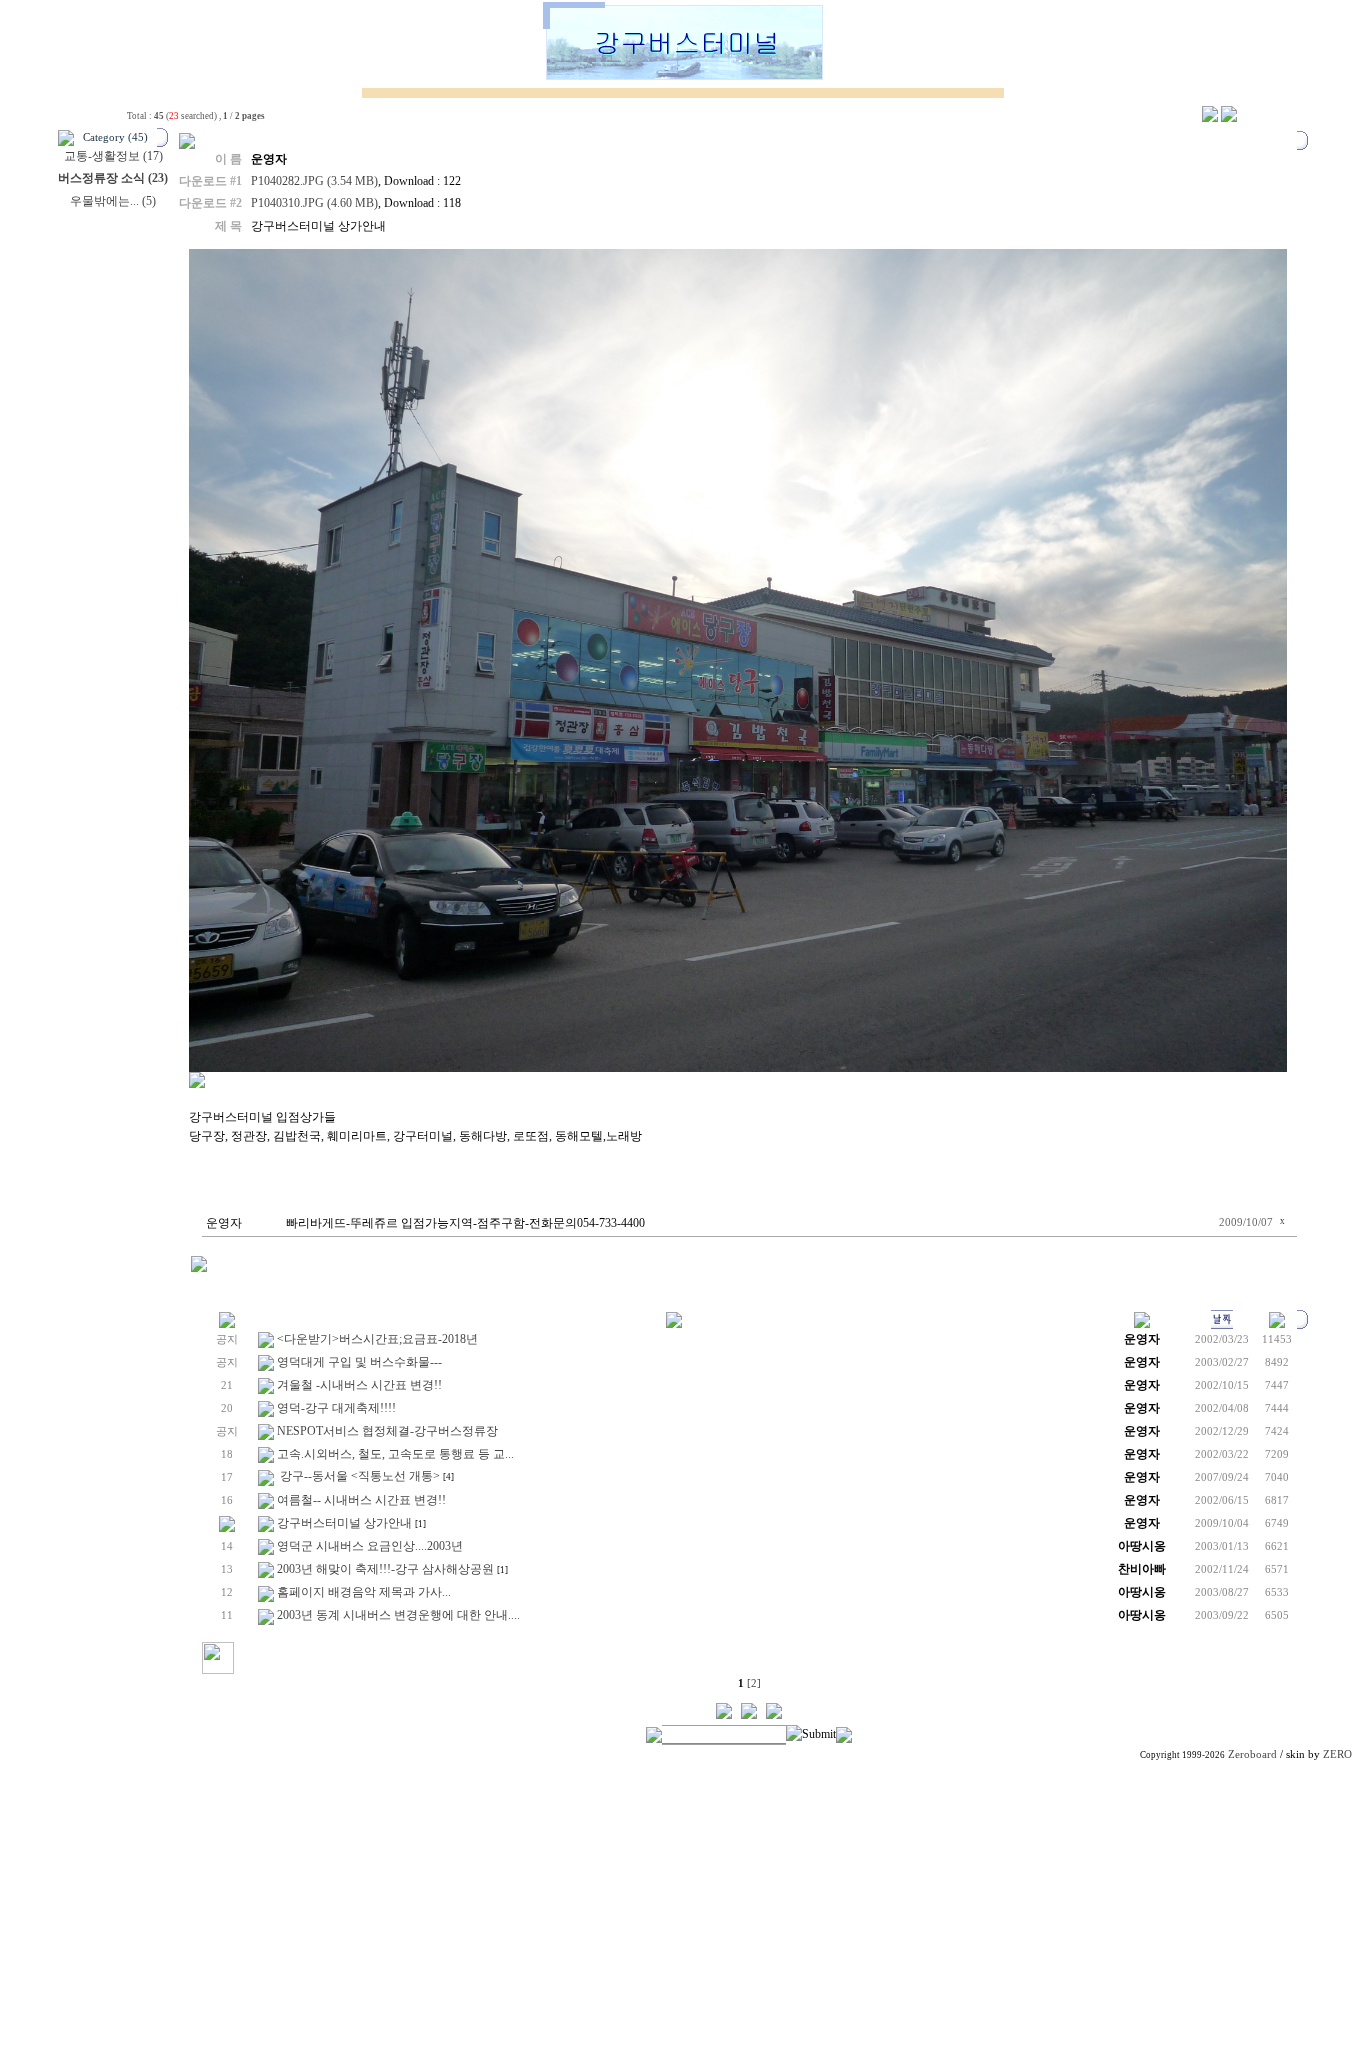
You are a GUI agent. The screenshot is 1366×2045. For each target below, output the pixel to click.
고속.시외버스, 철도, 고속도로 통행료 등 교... (395, 1454)
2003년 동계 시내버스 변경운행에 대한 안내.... (398, 1615)
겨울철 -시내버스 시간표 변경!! (359, 1385)
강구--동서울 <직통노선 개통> (358, 1476)
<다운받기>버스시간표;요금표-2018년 (377, 1339)
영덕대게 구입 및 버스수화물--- (359, 1362)
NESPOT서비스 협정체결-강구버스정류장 (387, 1431)
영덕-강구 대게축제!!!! (336, 1408)
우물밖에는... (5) (113, 201)
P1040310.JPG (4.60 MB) (314, 203)
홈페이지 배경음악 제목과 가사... (364, 1592)
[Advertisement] (683, 1905)
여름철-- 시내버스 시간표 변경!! (361, 1500)
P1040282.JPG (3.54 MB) (314, 181)
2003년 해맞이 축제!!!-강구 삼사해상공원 (385, 1569)
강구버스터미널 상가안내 (344, 1523)
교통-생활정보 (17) (113, 156)
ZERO (1337, 1754)
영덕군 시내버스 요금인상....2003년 (370, 1546)
